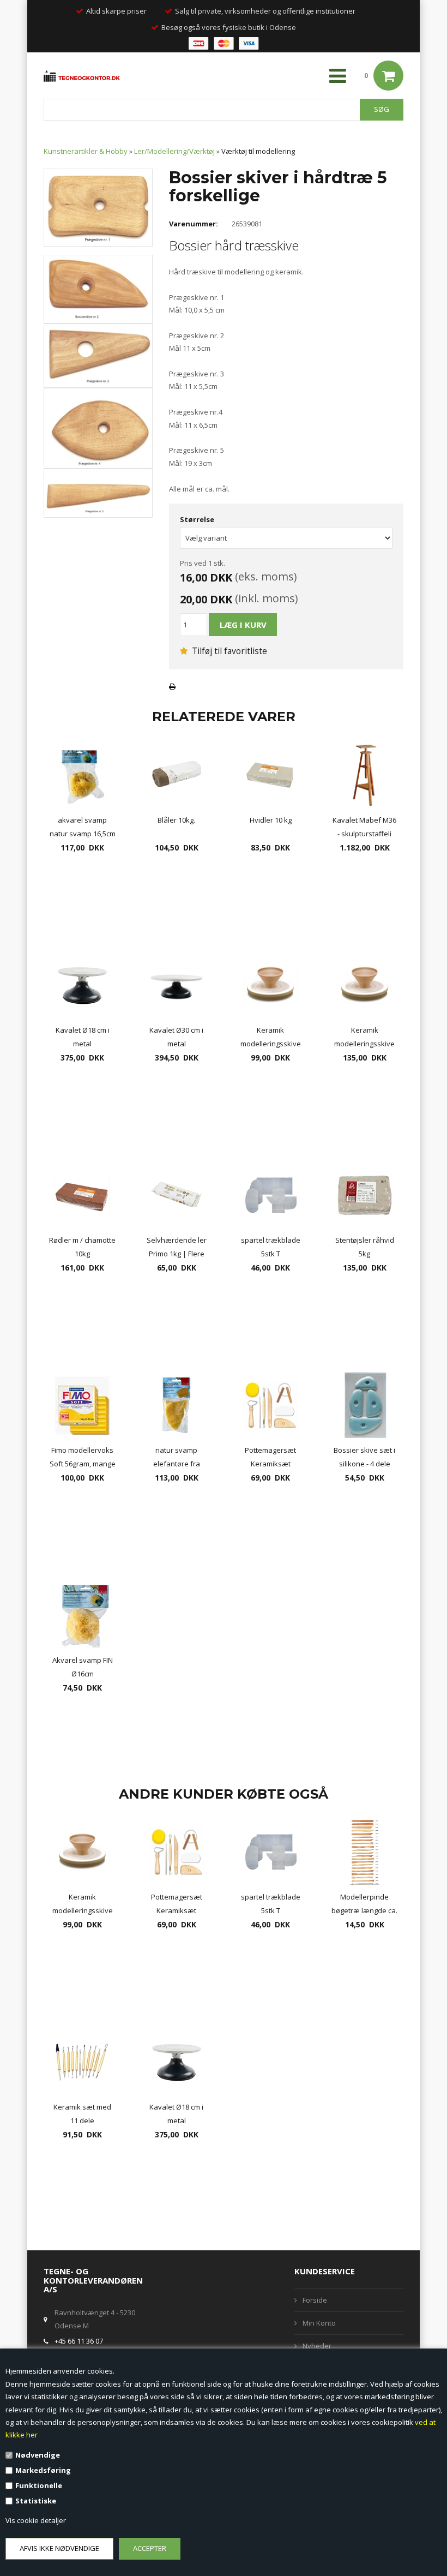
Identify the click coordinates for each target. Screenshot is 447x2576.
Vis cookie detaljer (36, 2520)
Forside (315, 2300)
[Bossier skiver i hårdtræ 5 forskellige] (98, 207)
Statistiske (36, 2501)
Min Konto (319, 2323)
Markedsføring (43, 2470)
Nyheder (317, 2346)
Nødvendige (38, 2455)
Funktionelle (39, 2485)
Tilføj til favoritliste (228, 651)
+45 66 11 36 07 (79, 2341)
